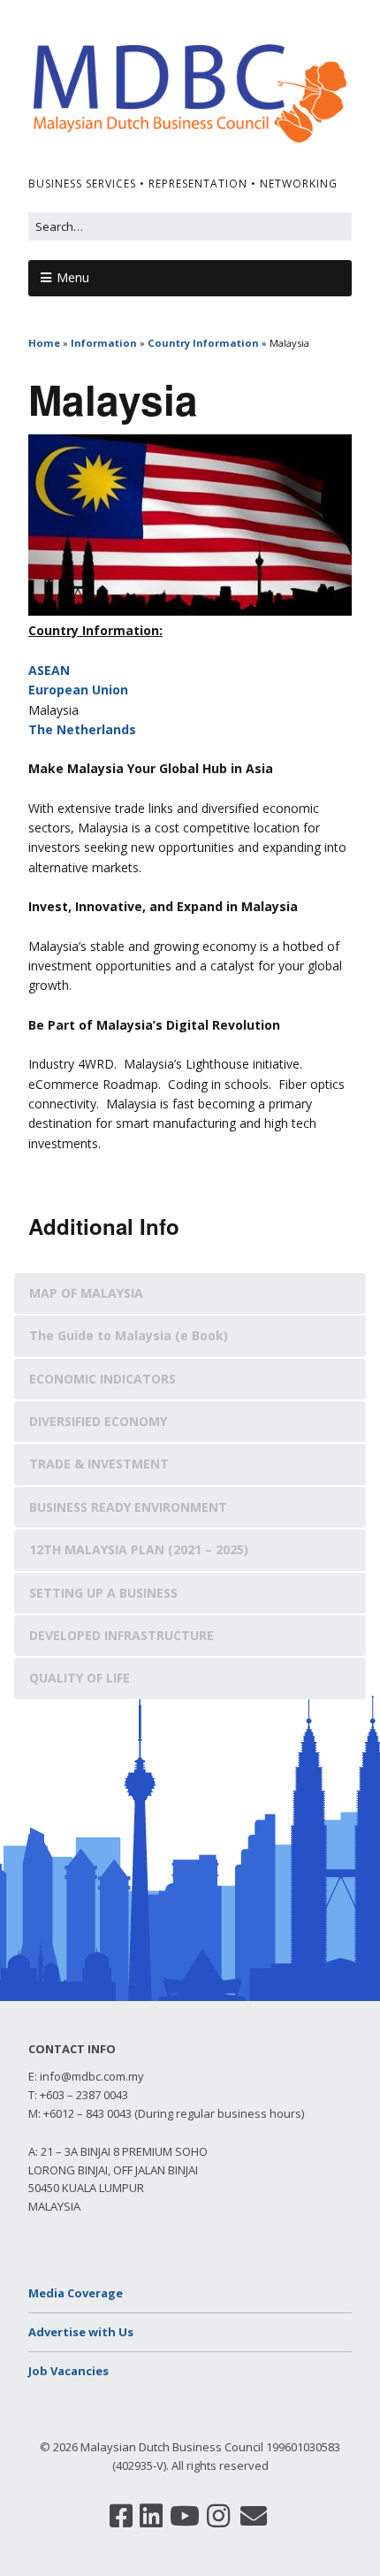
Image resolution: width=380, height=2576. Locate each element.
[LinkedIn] (151, 2516)
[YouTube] (185, 2516)
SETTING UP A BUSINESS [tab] (103, 1593)
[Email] (254, 2516)
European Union (78, 690)
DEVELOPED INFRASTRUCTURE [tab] (122, 1635)
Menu (73, 277)
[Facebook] (121, 2516)
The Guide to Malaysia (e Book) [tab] (129, 1335)
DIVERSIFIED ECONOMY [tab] (98, 1421)
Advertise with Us (81, 2332)
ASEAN (49, 670)
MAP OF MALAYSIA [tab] (86, 1293)
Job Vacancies (68, 2371)
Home (44, 343)
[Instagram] (218, 2516)
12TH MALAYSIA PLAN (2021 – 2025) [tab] (139, 1549)
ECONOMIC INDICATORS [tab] (103, 1379)
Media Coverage (76, 2293)
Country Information (203, 343)
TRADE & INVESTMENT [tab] (99, 1464)
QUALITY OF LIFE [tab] (80, 1678)
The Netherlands (82, 729)
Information (104, 343)
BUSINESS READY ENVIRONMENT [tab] (128, 1507)
